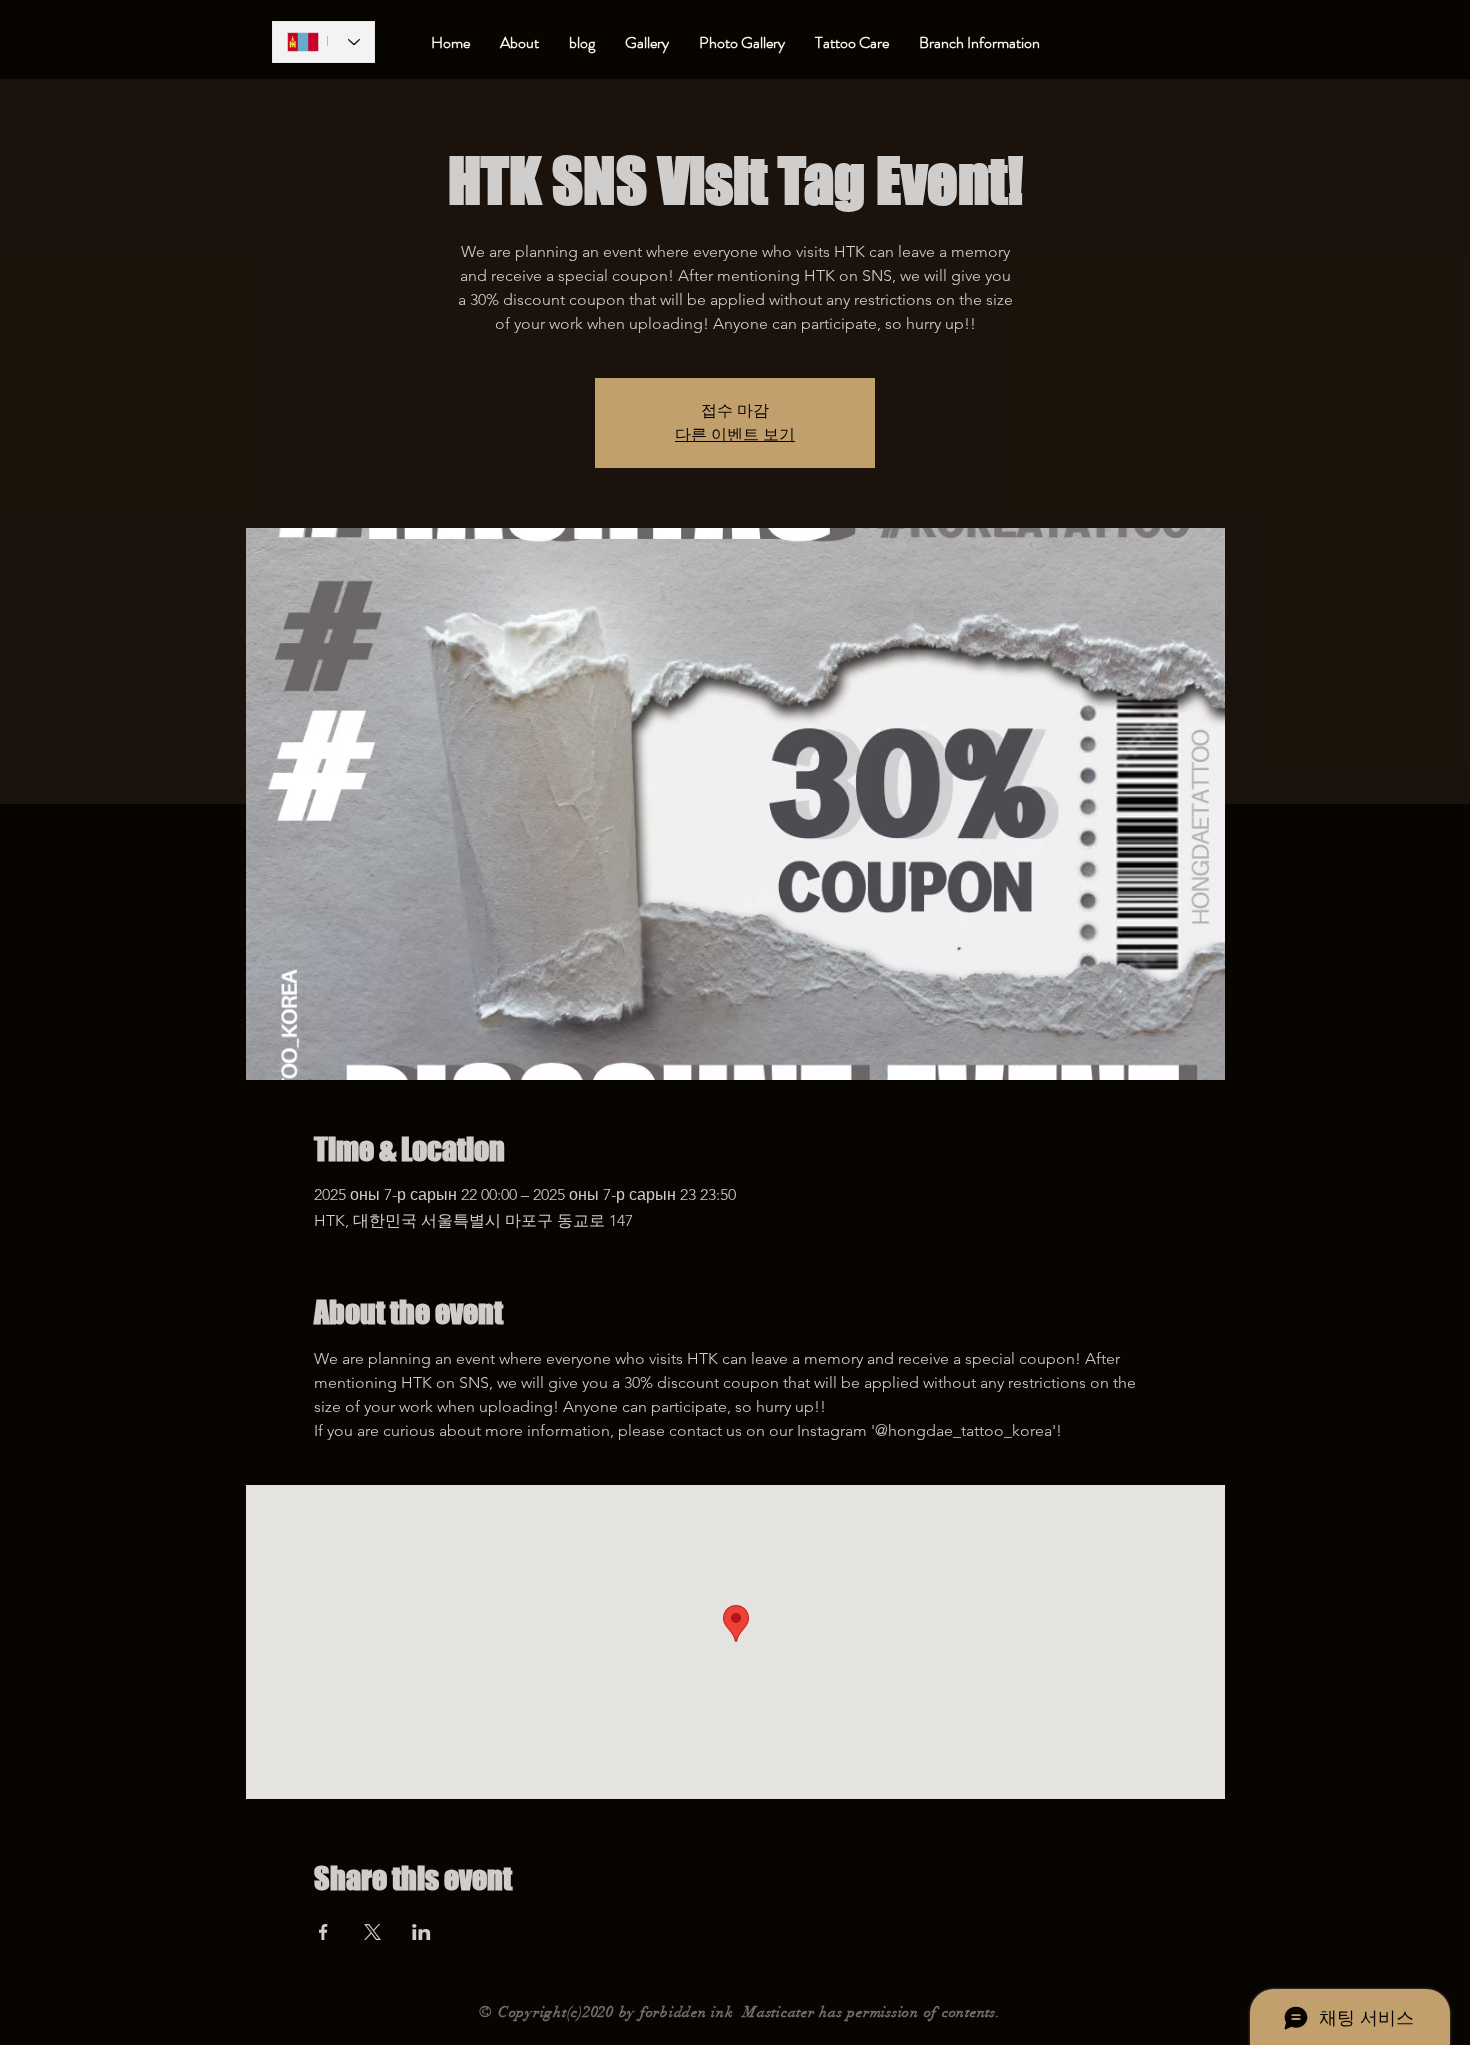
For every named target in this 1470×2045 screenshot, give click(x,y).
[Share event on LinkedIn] (421, 1932)
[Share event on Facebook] (323, 1932)
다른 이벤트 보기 (735, 434)
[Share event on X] (372, 1932)
